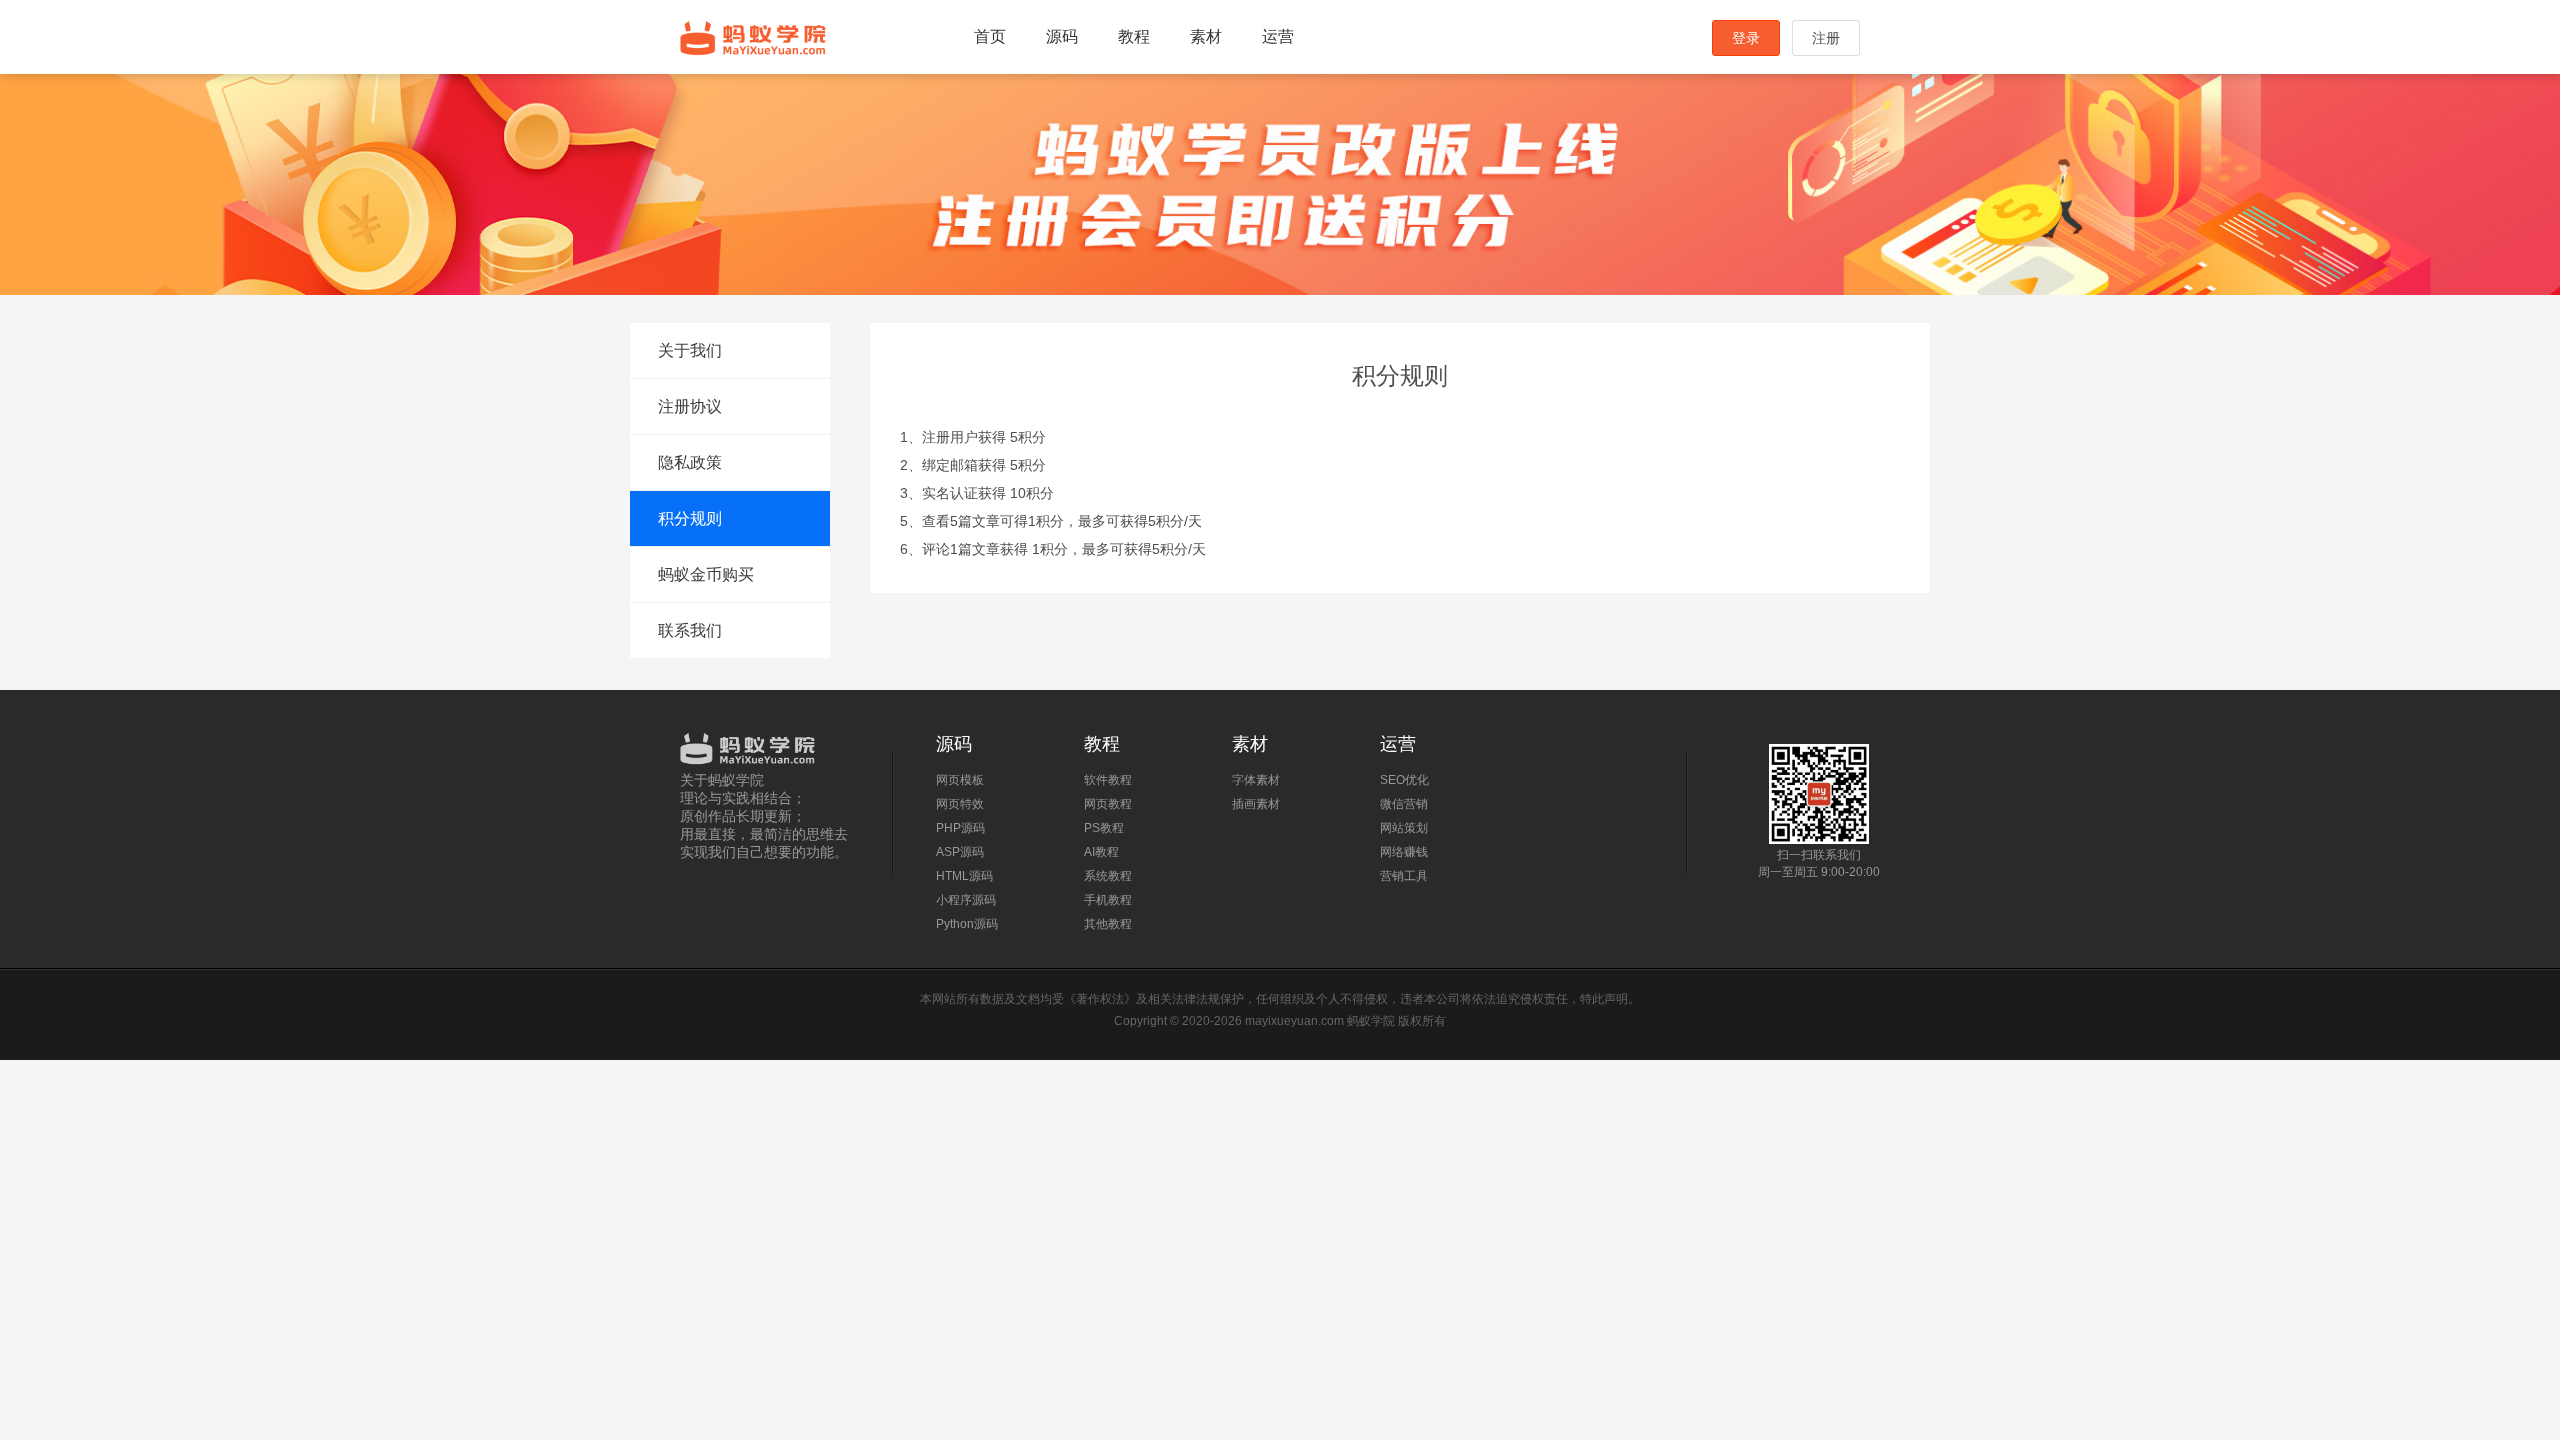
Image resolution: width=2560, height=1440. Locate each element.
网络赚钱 (1404, 852)
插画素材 (1256, 804)
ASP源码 (960, 852)
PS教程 (1104, 828)
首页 (990, 36)
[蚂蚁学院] (766, 744)
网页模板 (960, 780)
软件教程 (1108, 780)
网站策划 (1404, 828)
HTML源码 (964, 876)
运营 (1278, 36)
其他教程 (1108, 924)
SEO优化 (1404, 780)
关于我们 (690, 350)
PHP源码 (960, 828)
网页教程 (1108, 804)
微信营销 (1404, 804)
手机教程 (1108, 900)
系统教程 (1108, 876)
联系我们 (690, 630)
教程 (1134, 36)
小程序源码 (966, 900)
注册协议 (690, 406)
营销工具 (1404, 876)
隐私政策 (690, 462)
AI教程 (1101, 852)
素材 (1206, 36)
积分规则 (690, 518)
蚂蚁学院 (753, 38)
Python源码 (967, 924)
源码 (1062, 36)
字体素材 (1256, 780)
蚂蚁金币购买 (706, 574)
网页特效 (960, 804)
